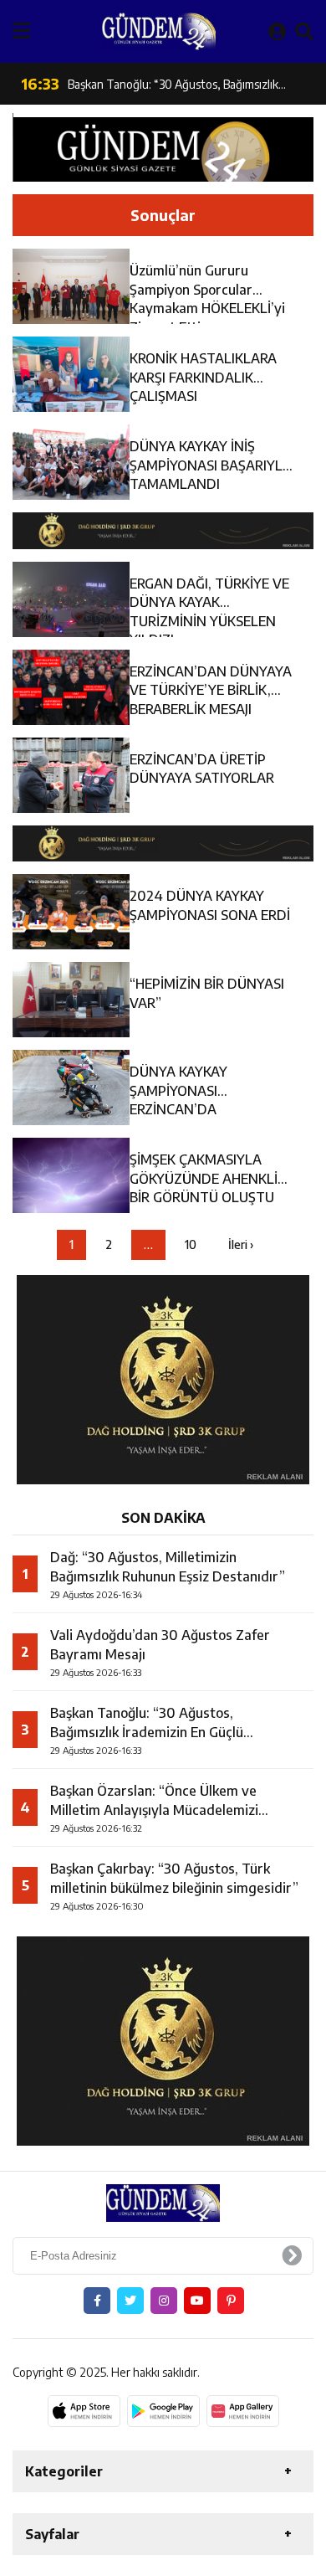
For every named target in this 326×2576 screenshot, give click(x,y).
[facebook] (97, 2301)
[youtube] (197, 2301)
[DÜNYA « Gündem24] (159, 31)
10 (191, 1244)
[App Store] (84, 2411)
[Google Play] (163, 2411)
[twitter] (130, 2301)
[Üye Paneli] (277, 31)
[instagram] (164, 2301)
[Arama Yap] (304, 31)
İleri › (241, 1244)
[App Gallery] (243, 2411)
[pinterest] (231, 2301)
